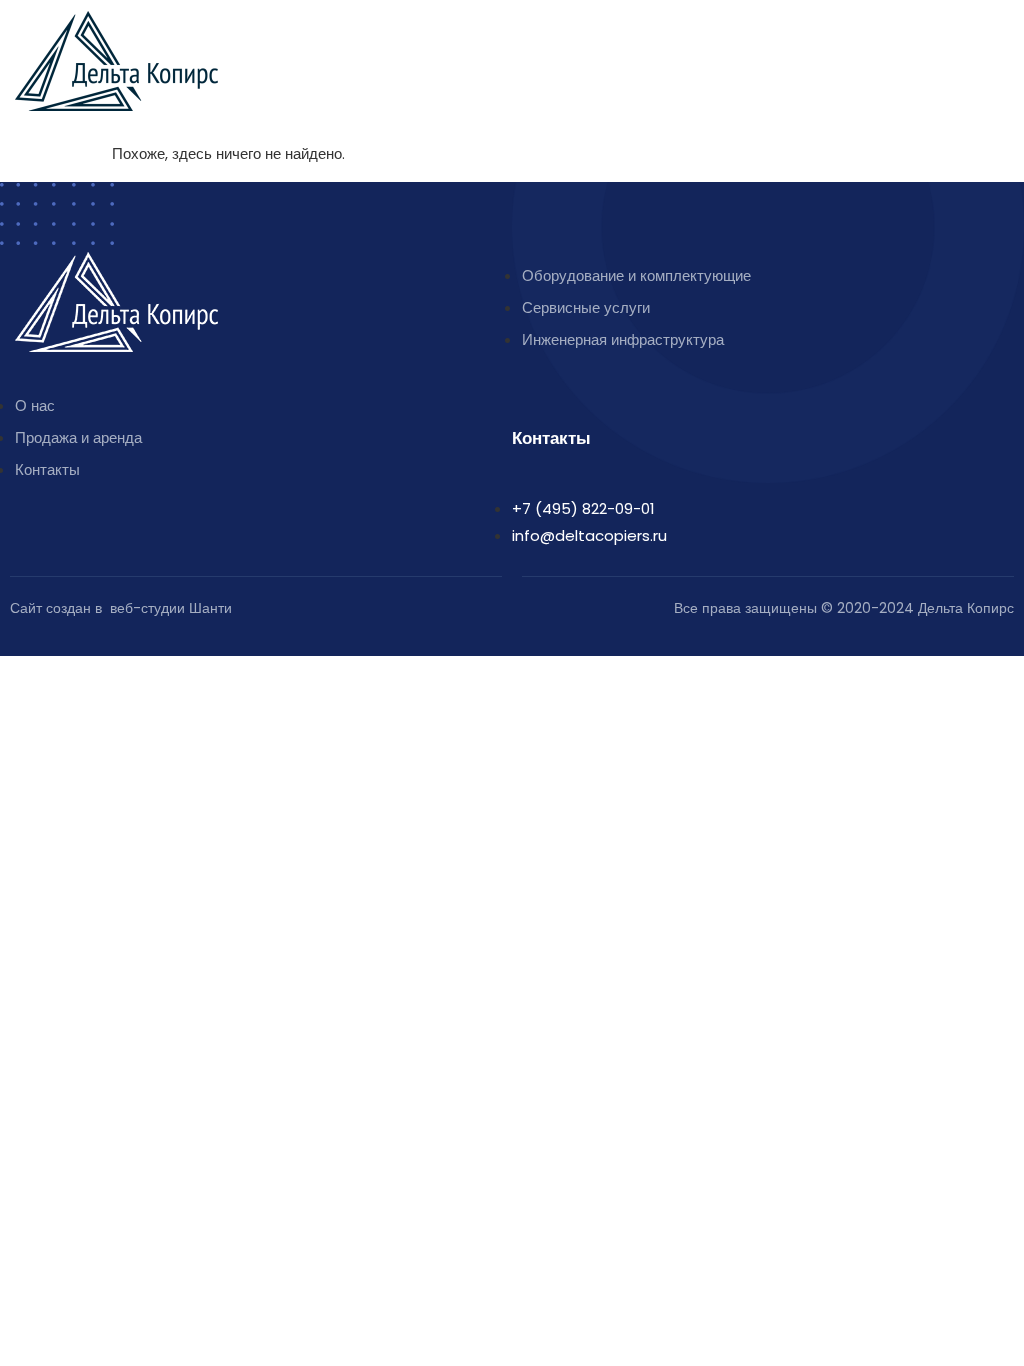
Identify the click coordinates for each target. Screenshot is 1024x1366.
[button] (998, 36)
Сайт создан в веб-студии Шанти (121, 608)
